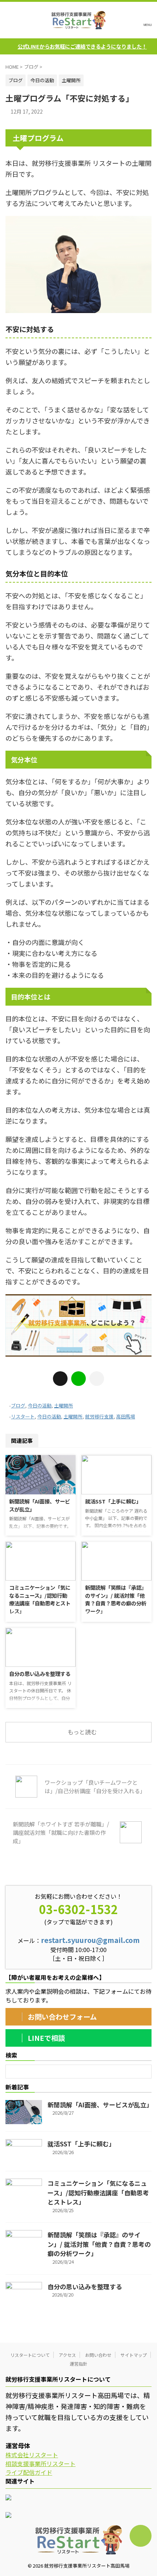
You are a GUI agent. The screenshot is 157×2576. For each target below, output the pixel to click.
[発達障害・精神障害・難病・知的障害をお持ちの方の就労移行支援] (78, 20)
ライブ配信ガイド (29, 2472)
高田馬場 (126, 1416)
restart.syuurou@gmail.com (90, 1940)
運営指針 (78, 2364)
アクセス (67, 2355)
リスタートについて (30, 2355)
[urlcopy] (97, 1379)
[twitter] (60, 1379)
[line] (78, 1379)
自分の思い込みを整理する (40, 1674)
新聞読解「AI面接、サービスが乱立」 (100, 2105)
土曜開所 (64, 1405)
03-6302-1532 (78, 1909)
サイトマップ (134, 2355)
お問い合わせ (98, 2355)
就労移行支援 (99, 1416)
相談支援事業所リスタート (41, 2463)
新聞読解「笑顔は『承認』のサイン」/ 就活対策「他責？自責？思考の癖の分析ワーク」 (116, 1599)
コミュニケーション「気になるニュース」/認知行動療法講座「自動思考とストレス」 (40, 1599)
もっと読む (82, 1732)
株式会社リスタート (32, 2455)
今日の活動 (40, 1405)
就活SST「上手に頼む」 (113, 1501)
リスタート (23, 1416)
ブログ (18, 1405)
